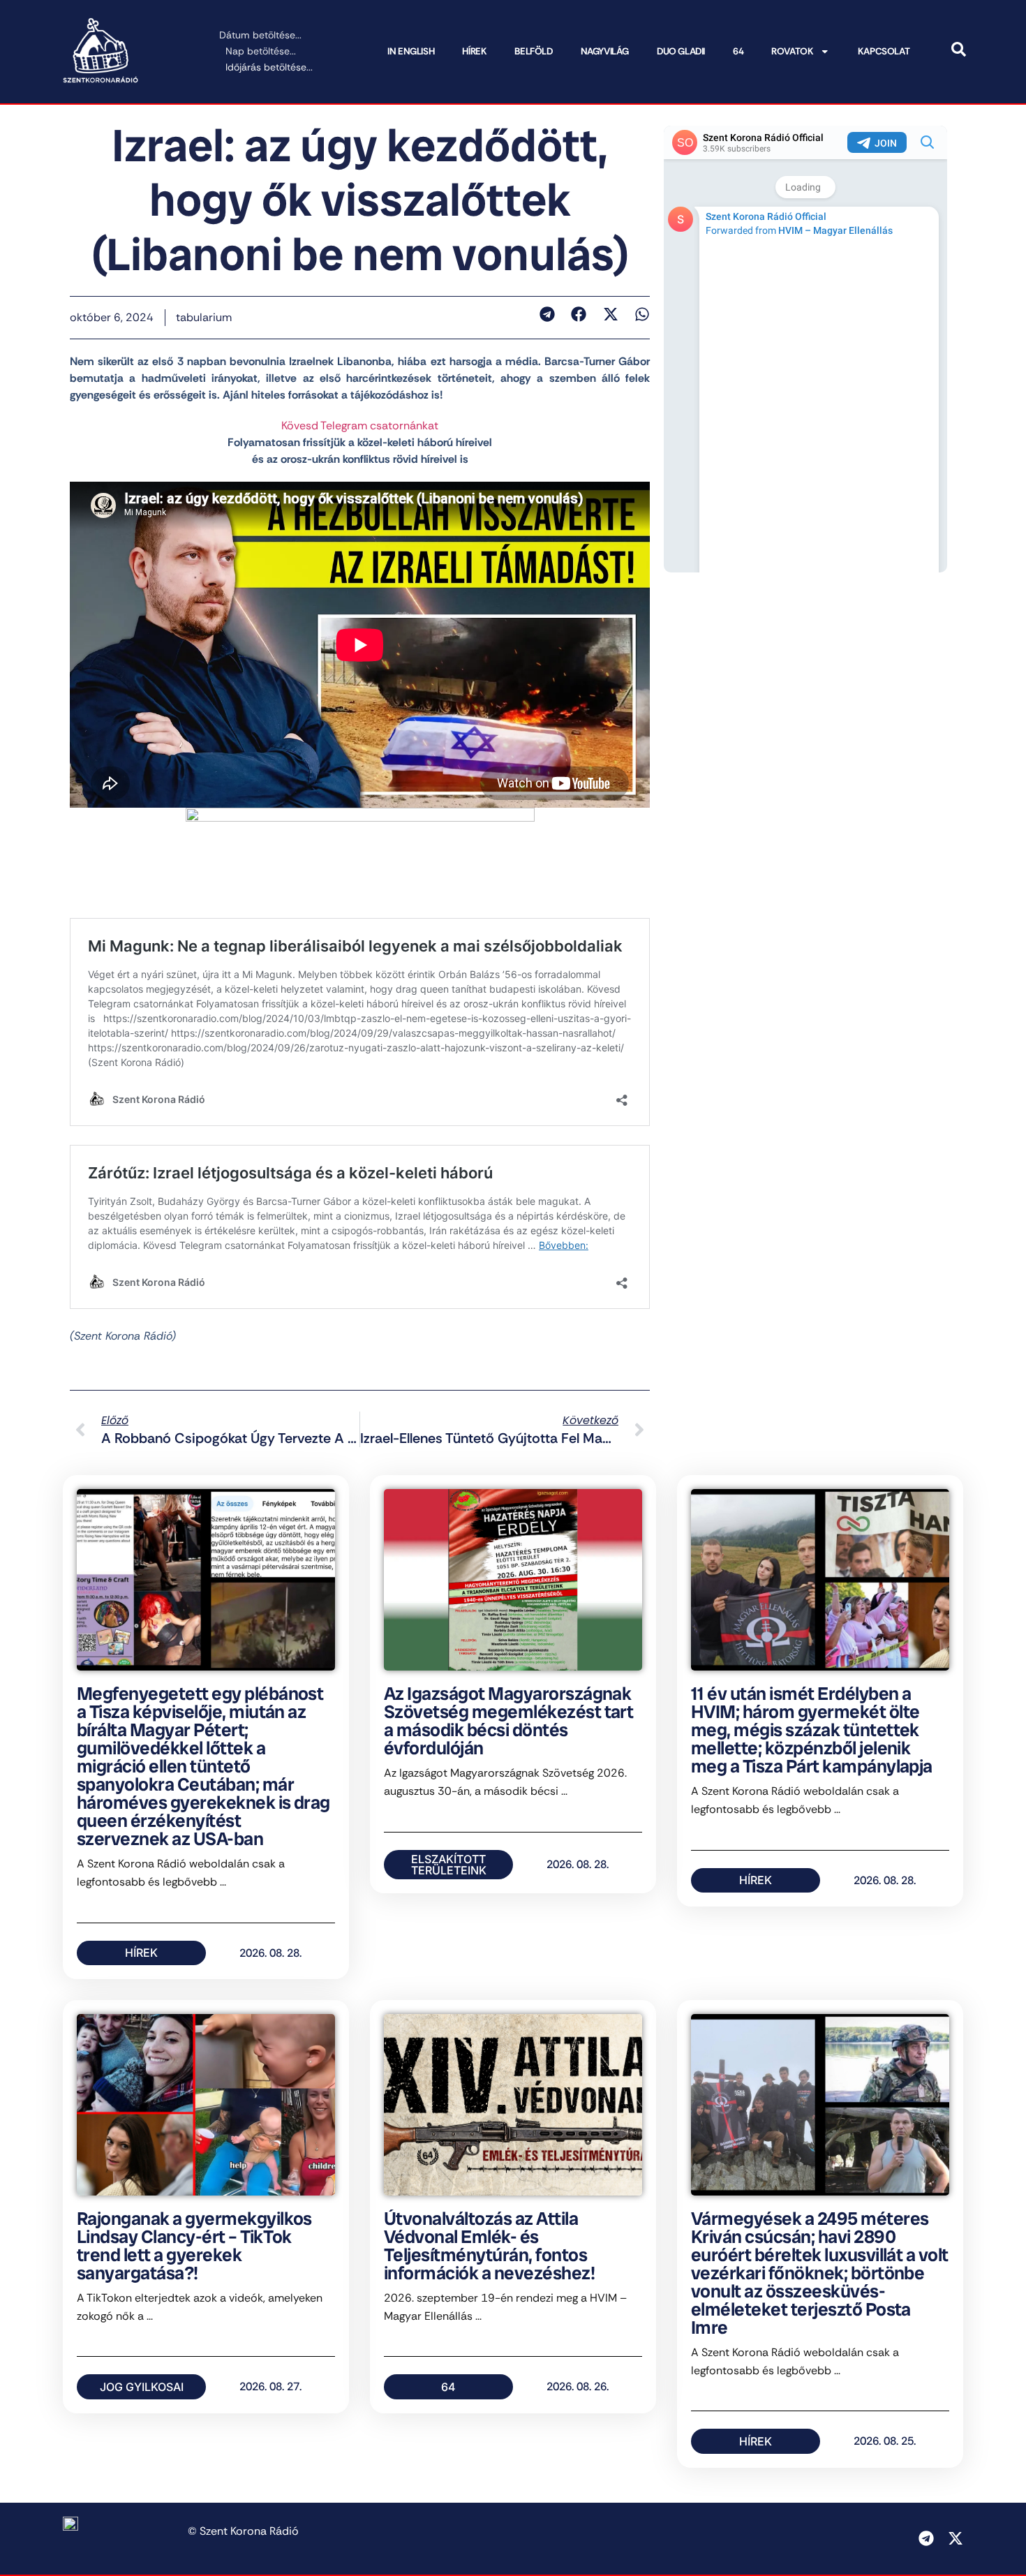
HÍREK (474, 51)
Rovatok (792, 51)
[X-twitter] (956, 2538)
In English (411, 51)
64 (738, 51)
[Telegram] (926, 2538)
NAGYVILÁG (605, 51)
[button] (547, 314)
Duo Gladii (681, 51)
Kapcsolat (884, 51)
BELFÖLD (533, 51)
